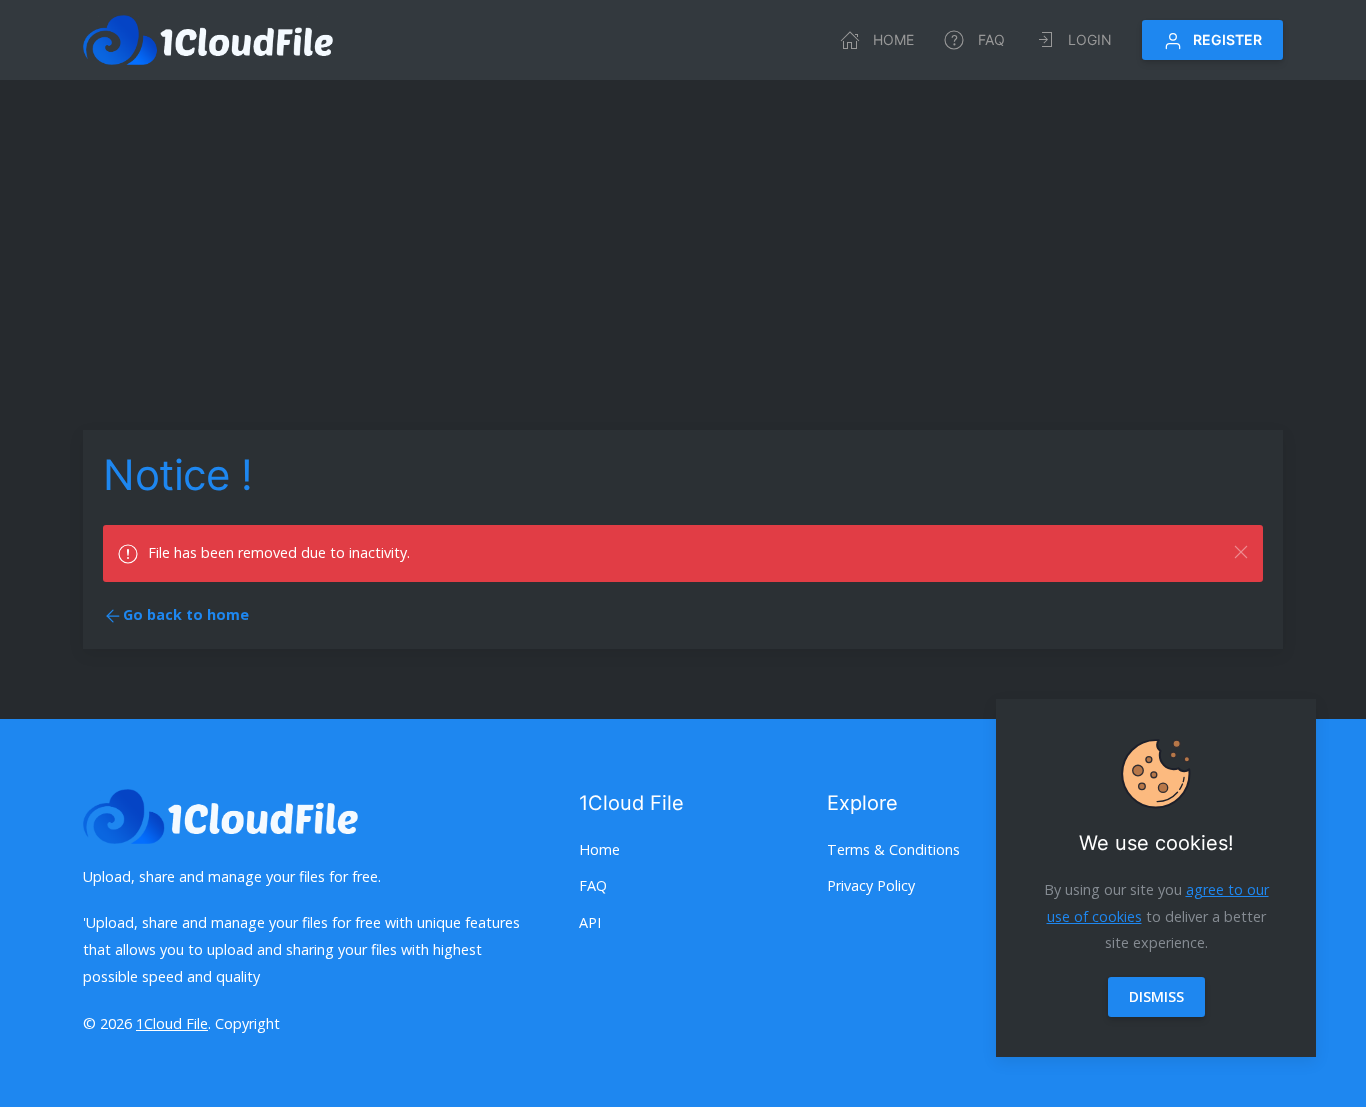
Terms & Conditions (893, 849)
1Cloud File (172, 1023)
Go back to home (186, 614)
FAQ (991, 39)
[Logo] (208, 40)
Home (893, 39)
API (590, 922)
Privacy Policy (871, 885)
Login (1090, 39)
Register (1227, 39)
